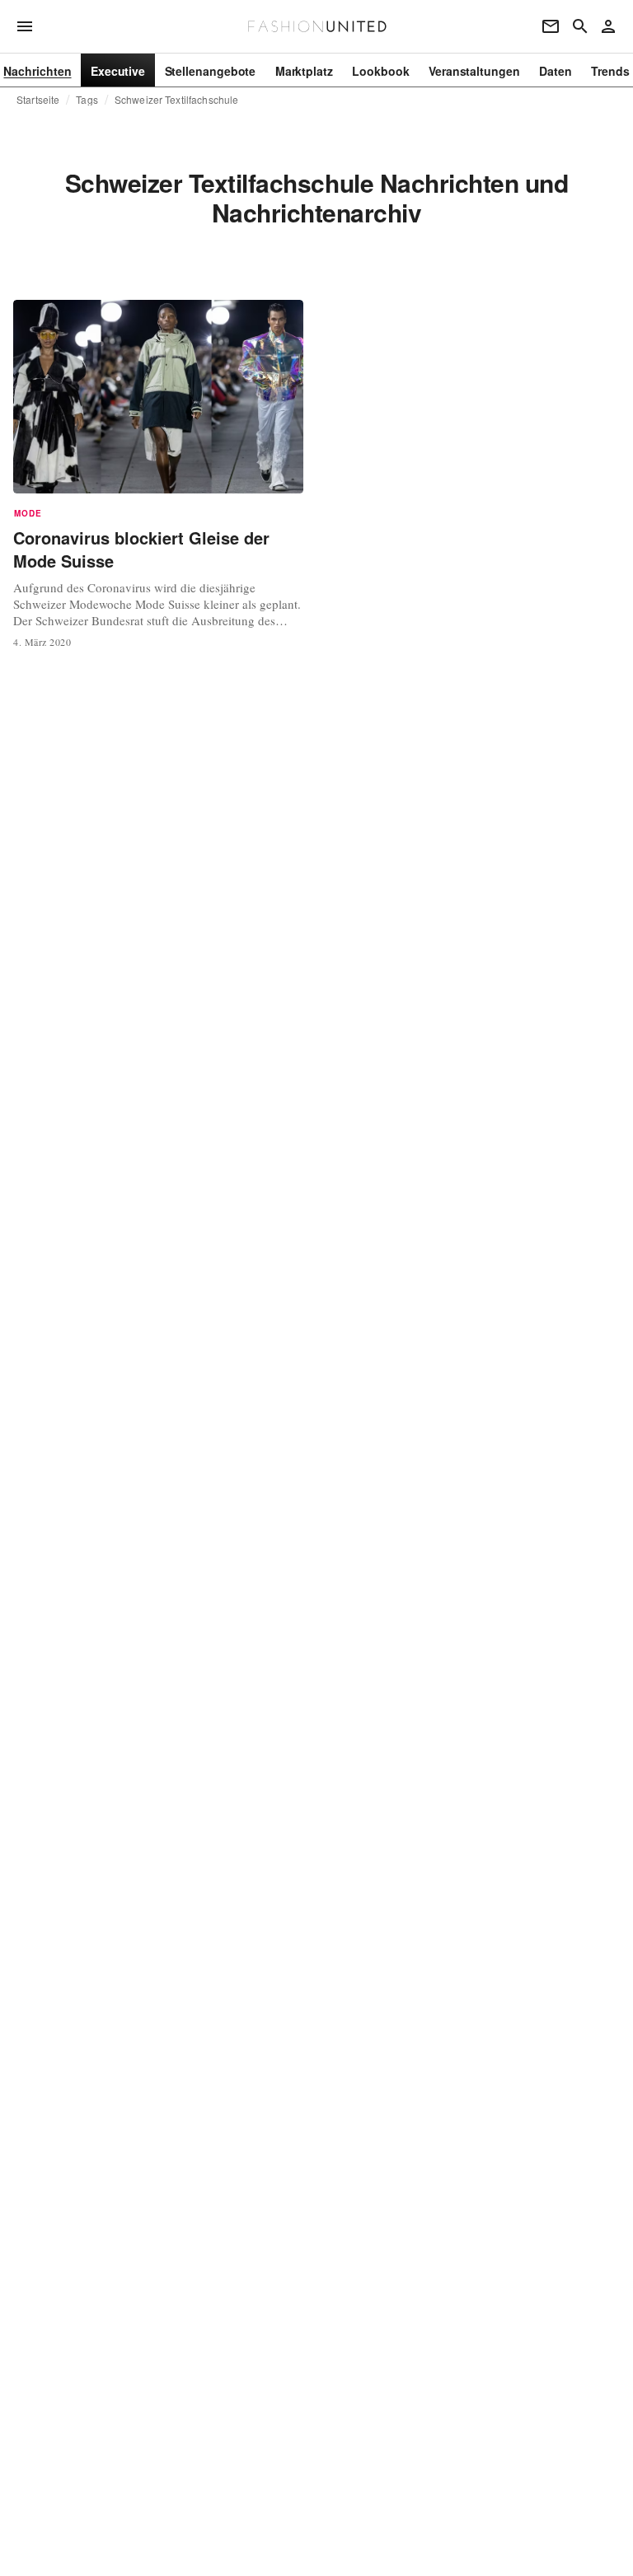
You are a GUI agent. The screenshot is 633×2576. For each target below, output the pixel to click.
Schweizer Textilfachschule (176, 100)
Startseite (38, 100)
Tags (87, 100)
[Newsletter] (551, 26)
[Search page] (580, 26)
